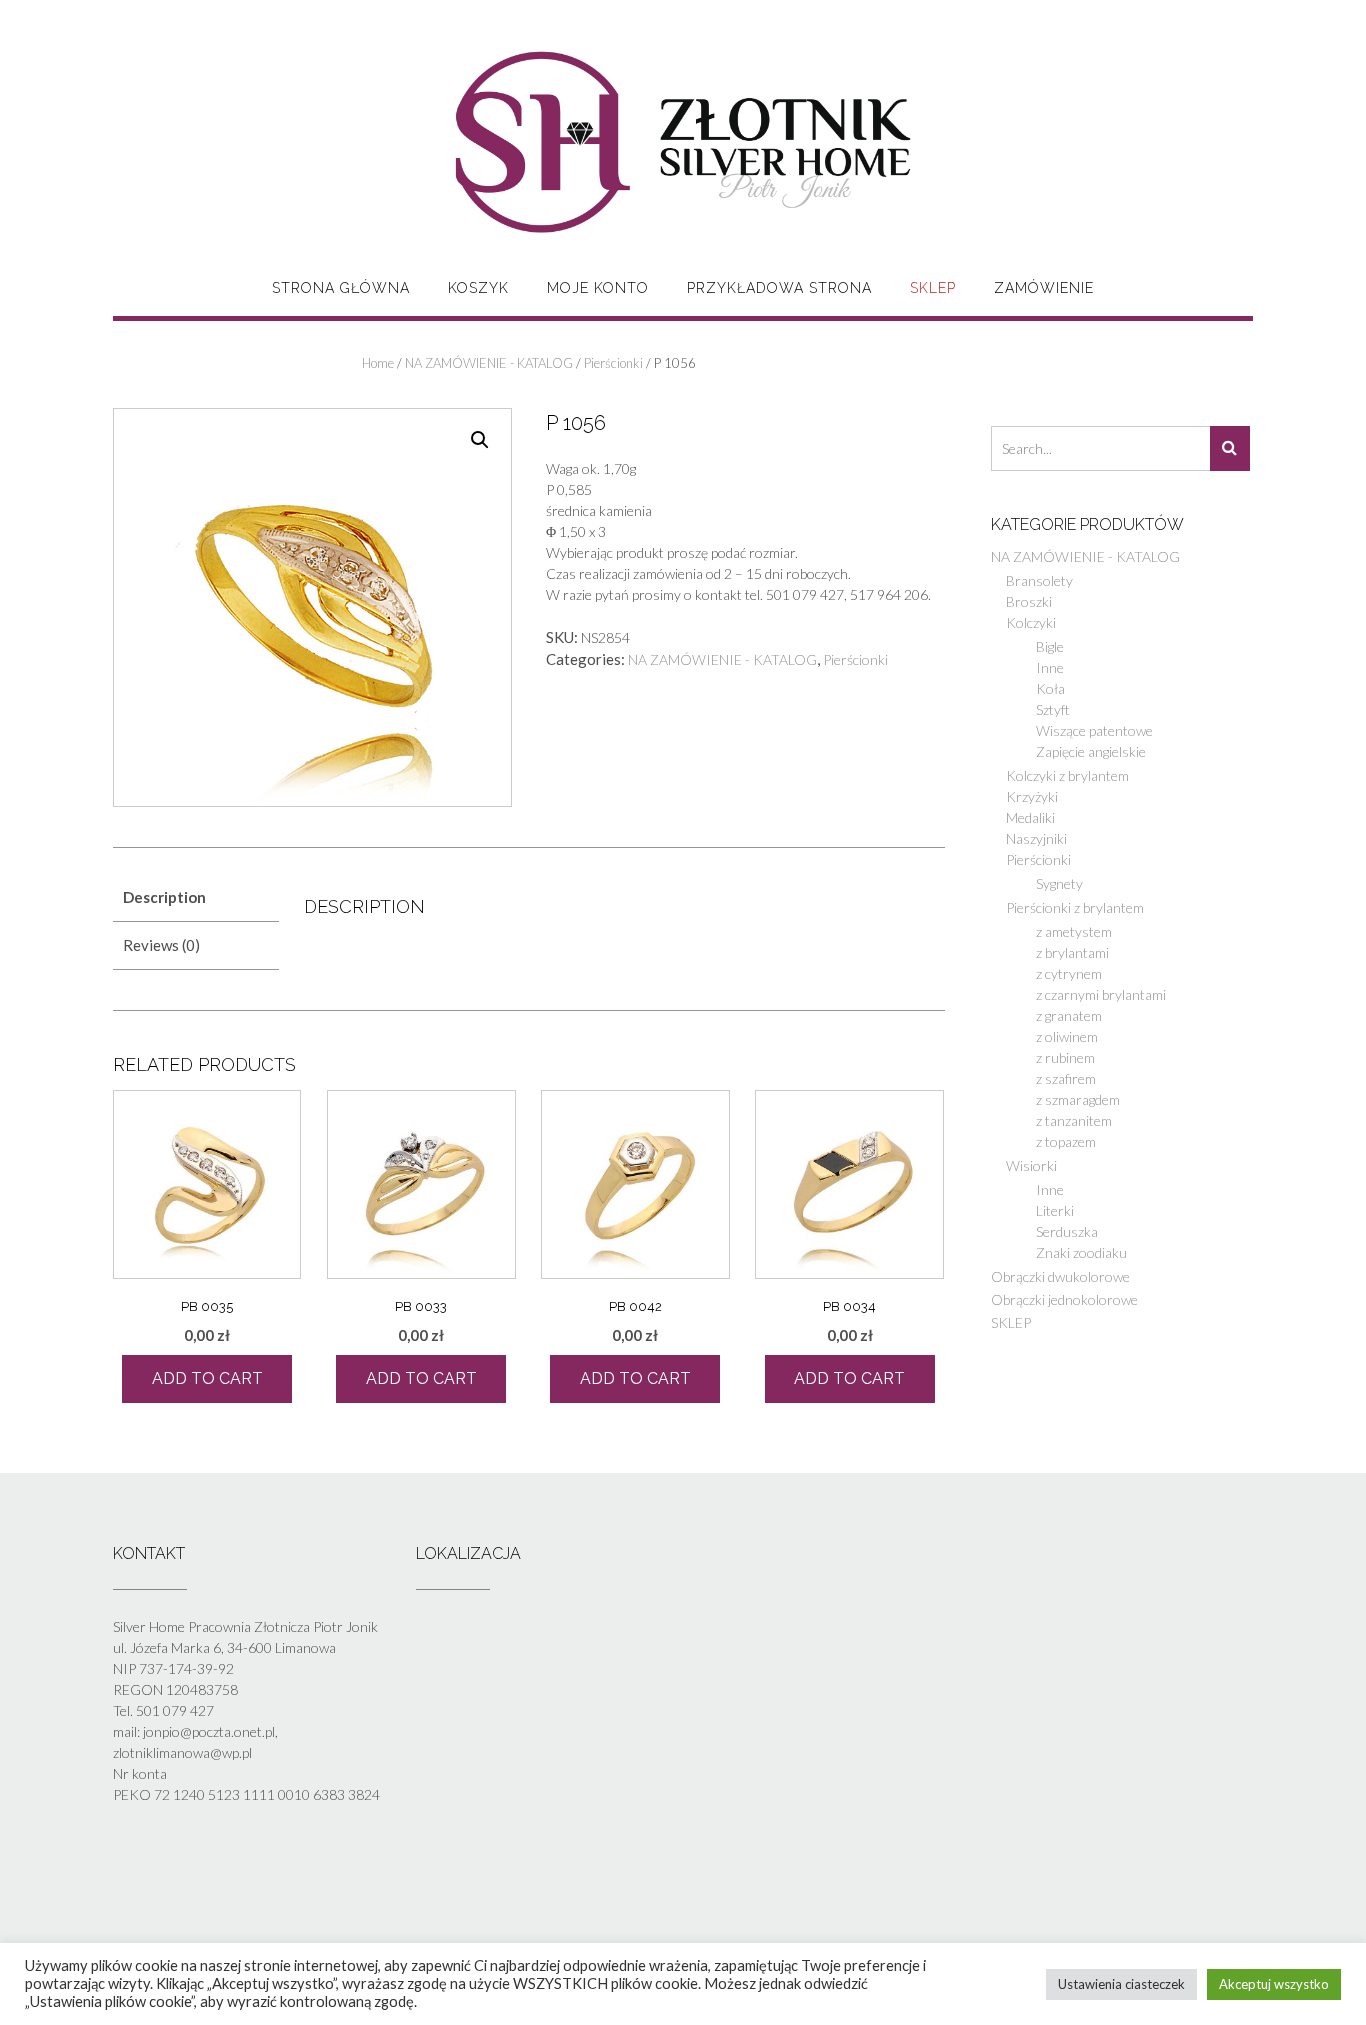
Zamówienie (1044, 288)
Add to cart (207, 1378)
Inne (1050, 667)
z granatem (1069, 1015)
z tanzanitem (1074, 1120)
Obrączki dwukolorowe (1060, 1276)
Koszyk (478, 288)
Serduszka (1067, 1231)
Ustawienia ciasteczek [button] (1121, 1984)
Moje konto (598, 288)
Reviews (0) (161, 945)
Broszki (1029, 601)
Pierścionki (613, 363)
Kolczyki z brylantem (1067, 775)
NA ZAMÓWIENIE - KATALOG (489, 363)
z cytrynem (1069, 973)
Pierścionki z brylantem (1075, 907)
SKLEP (933, 288)
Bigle (1050, 646)
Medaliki (1030, 817)
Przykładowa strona (779, 288)
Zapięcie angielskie (1091, 751)
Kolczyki (1031, 622)
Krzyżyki (1032, 796)
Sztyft (1053, 709)
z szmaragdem (1078, 1099)
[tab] (196, 897)
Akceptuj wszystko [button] (1274, 1984)
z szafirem (1066, 1078)
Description (164, 897)
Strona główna (341, 288)
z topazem (1066, 1141)
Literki (1055, 1210)
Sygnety (1059, 883)
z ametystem (1074, 931)
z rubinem (1065, 1057)
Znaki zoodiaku (1081, 1252)
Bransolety (1039, 580)
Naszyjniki (1036, 838)
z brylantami (1072, 952)
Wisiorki (1031, 1165)
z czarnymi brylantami (1101, 994)
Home (378, 363)
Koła (1050, 688)
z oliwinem (1067, 1036)
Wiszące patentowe (1094, 730)
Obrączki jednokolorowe (1064, 1299)
